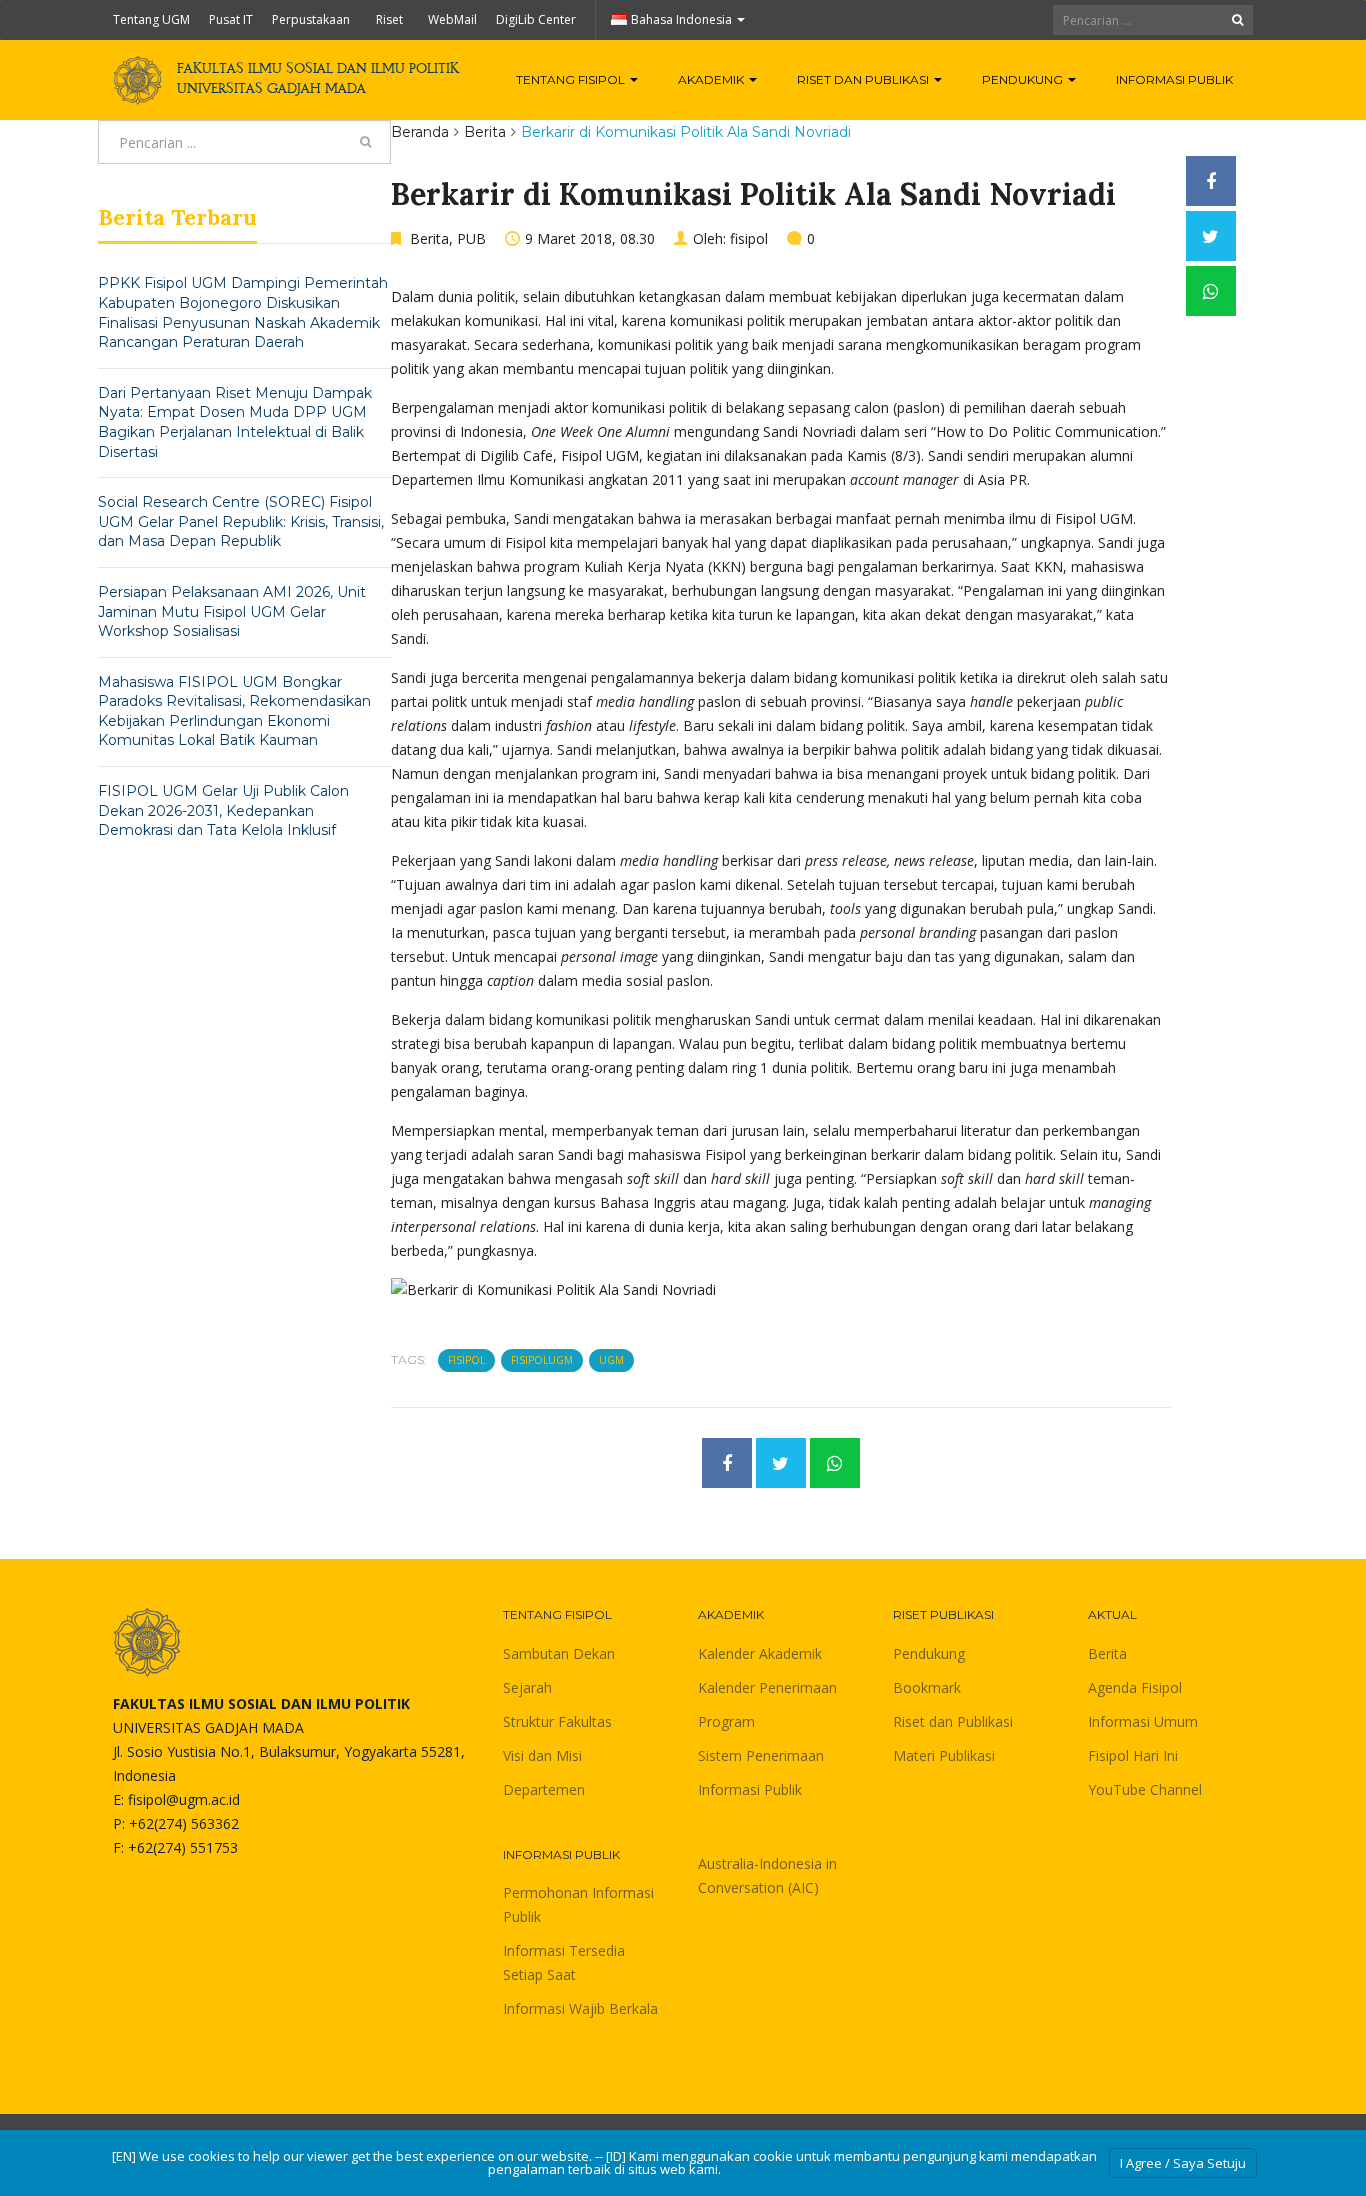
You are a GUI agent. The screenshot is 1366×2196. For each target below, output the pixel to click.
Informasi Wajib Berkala (580, 2008)
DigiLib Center (536, 19)
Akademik (712, 79)
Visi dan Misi (542, 1755)
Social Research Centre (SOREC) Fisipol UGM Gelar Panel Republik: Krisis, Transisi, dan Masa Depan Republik (241, 521)
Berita (485, 132)
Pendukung (1024, 79)
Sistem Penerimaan (761, 1755)
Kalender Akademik (760, 1653)
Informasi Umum (1143, 1721)
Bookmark (927, 1687)
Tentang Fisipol (572, 79)
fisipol (749, 238)
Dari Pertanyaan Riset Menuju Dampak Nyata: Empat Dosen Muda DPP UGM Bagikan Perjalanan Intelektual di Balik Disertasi (235, 422)
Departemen (544, 1789)
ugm (611, 1360)
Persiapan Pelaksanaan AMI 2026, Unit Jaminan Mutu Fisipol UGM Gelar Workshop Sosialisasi (232, 611)
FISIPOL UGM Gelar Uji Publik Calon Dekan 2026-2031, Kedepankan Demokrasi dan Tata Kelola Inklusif (223, 810)
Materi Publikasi (944, 1755)
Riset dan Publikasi (864, 79)
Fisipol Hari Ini (1133, 1755)
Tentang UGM (151, 19)
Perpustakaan (311, 19)
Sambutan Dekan (559, 1653)
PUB (471, 238)
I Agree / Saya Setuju (1183, 2163)
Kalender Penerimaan (767, 1687)
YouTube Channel (1145, 1789)
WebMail (452, 19)
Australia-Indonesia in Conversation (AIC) (767, 1875)
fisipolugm (542, 1360)
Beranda (420, 132)
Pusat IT (231, 19)
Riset (389, 19)
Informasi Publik (1174, 79)
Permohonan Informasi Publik (578, 1904)
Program (726, 1721)
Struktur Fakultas (557, 1721)
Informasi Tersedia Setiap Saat (564, 1962)
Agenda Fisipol (1135, 1687)
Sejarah (527, 1687)
